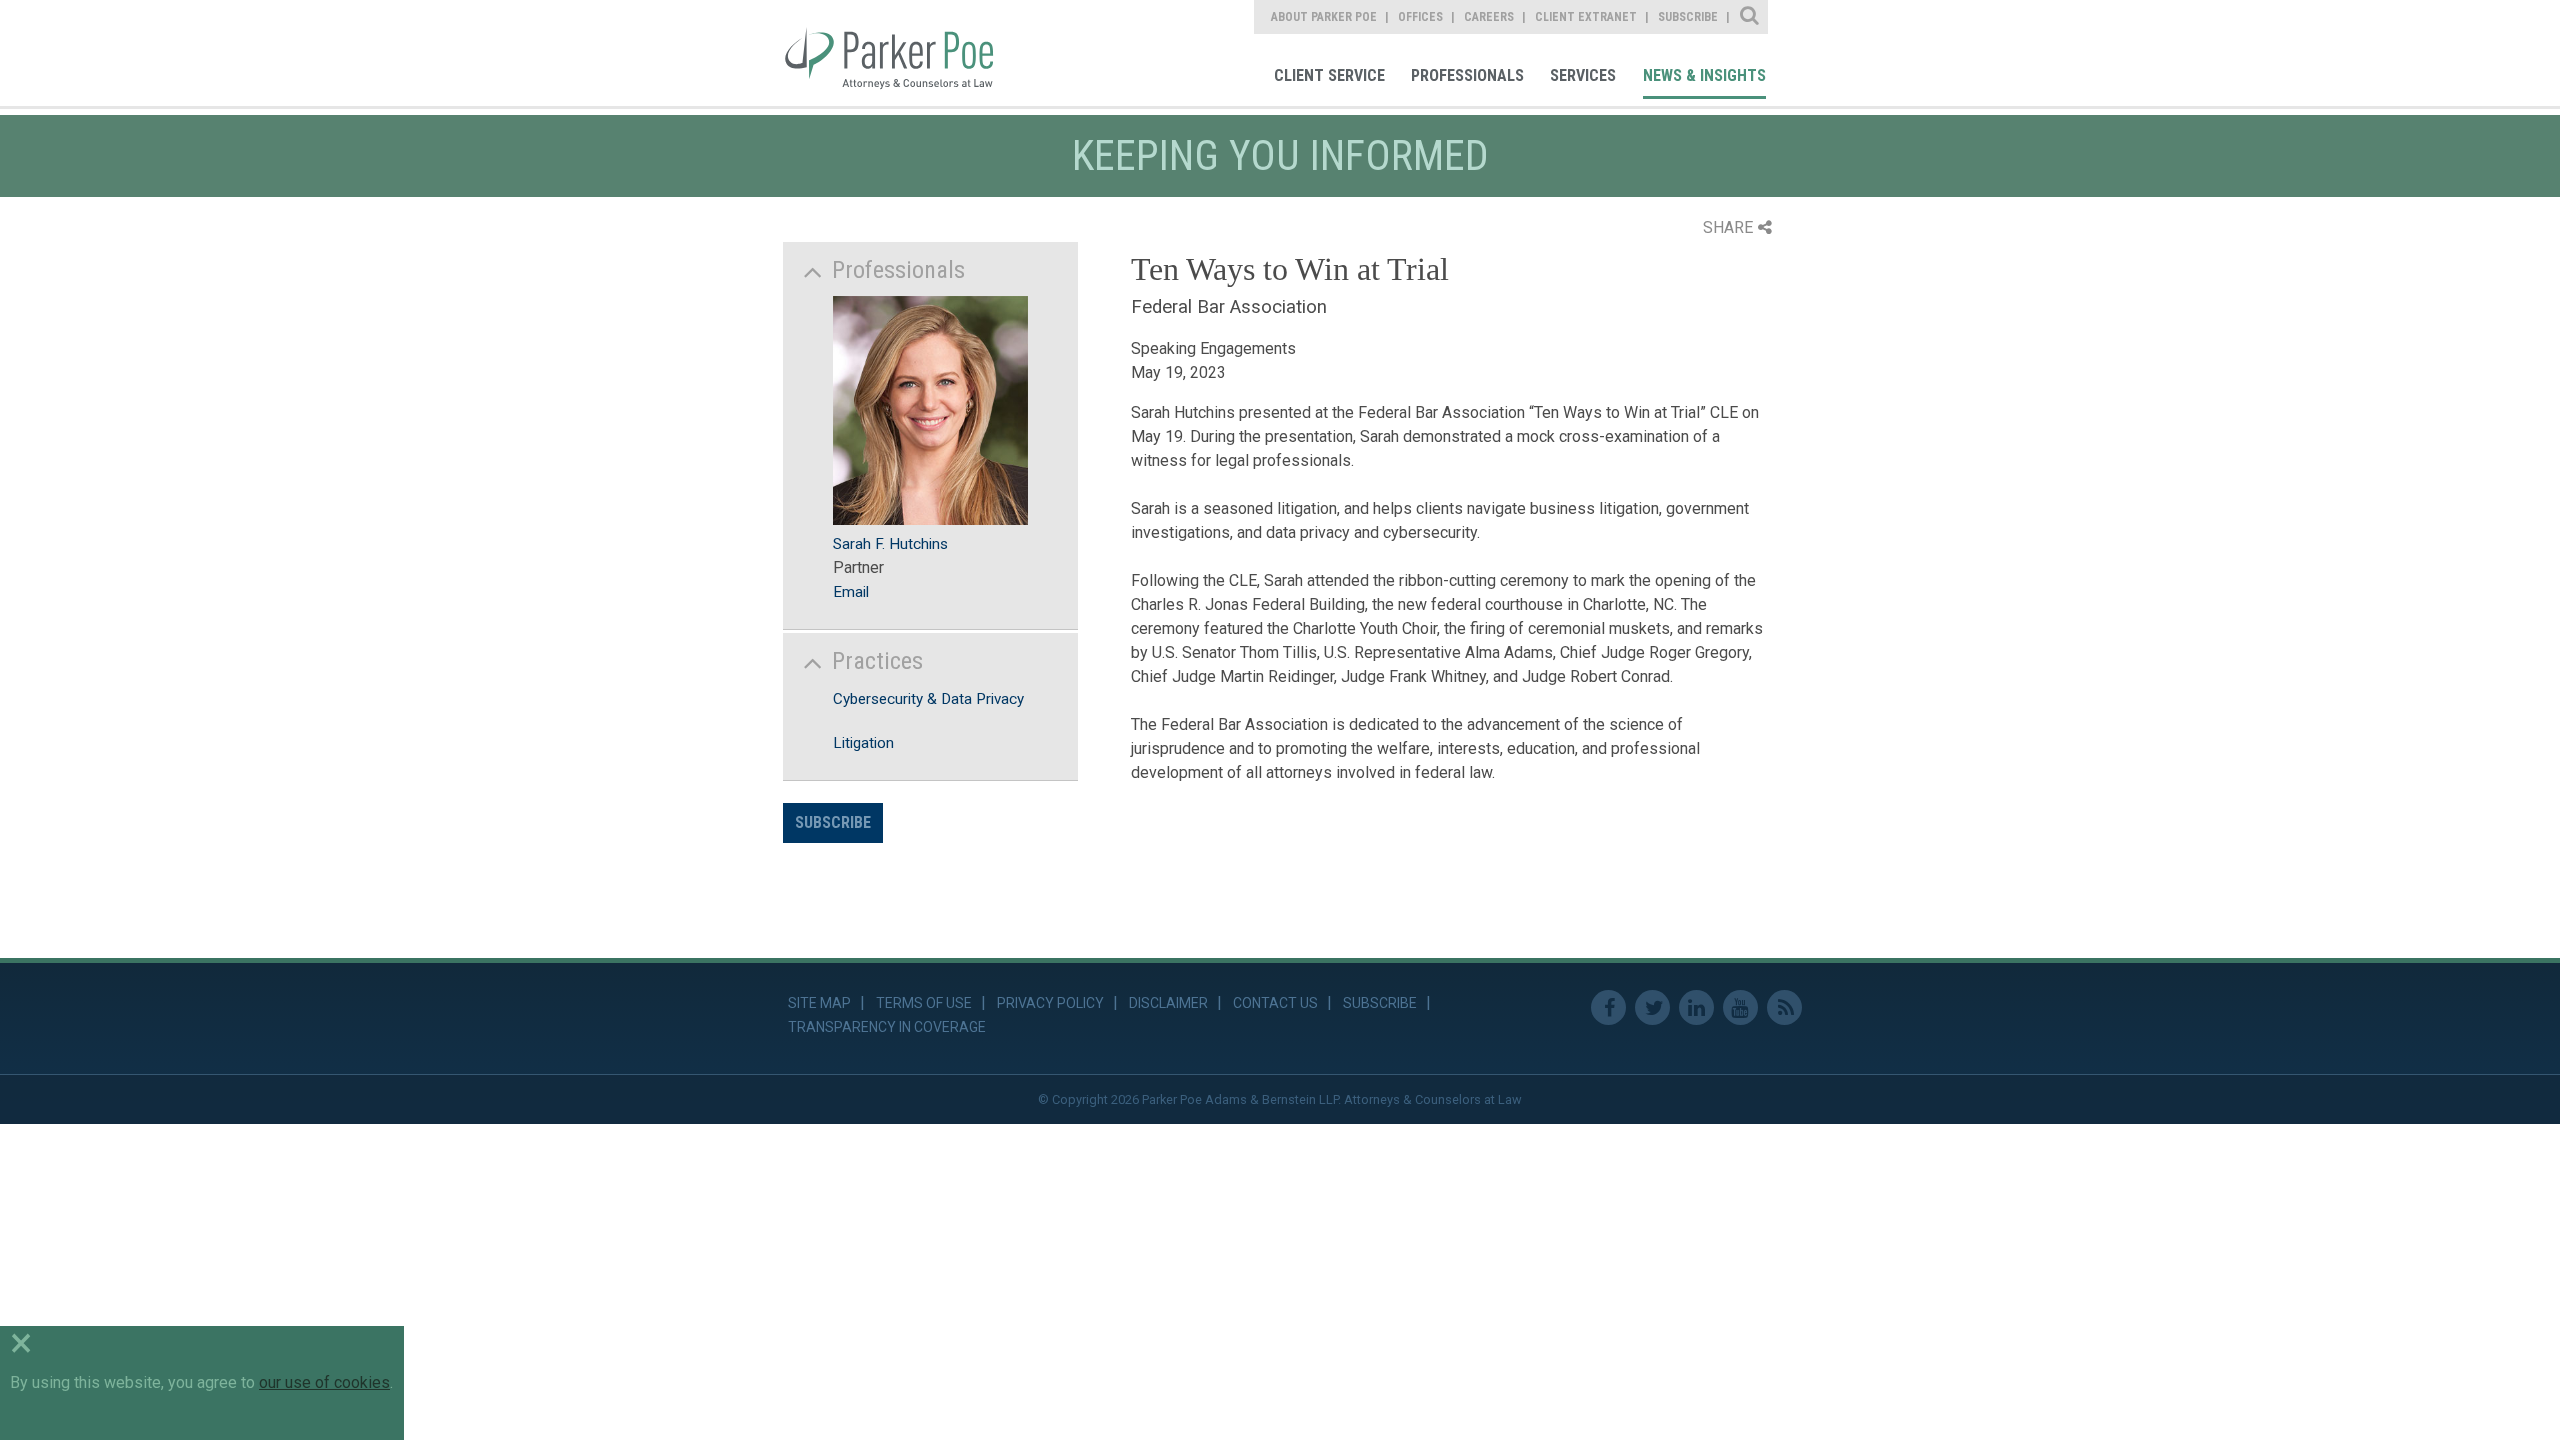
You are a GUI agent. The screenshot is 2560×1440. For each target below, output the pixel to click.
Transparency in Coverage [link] (887, 1027)
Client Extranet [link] (1586, 17)
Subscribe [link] (1688, 17)
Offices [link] (1420, 17)
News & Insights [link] (1704, 75)
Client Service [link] (1329, 75)
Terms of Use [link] (924, 1003)
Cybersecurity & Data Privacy (928, 699)
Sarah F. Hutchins (890, 544)
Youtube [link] (1740, 1007)
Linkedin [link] (1696, 1007)
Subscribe (833, 822)
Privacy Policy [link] (1050, 1003)
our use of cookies (324, 1382)
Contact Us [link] (1275, 1003)
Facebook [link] (1608, 1007)
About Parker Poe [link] (1324, 17)
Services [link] (1583, 75)
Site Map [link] (819, 1003)
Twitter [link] (1652, 1007)
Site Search (1750, 17)
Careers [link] (1489, 17)
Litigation (863, 743)
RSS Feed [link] (1784, 1007)
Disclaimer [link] (1168, 1003)
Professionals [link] (1467, 75)
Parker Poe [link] (902, 53)
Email (851, 592)
